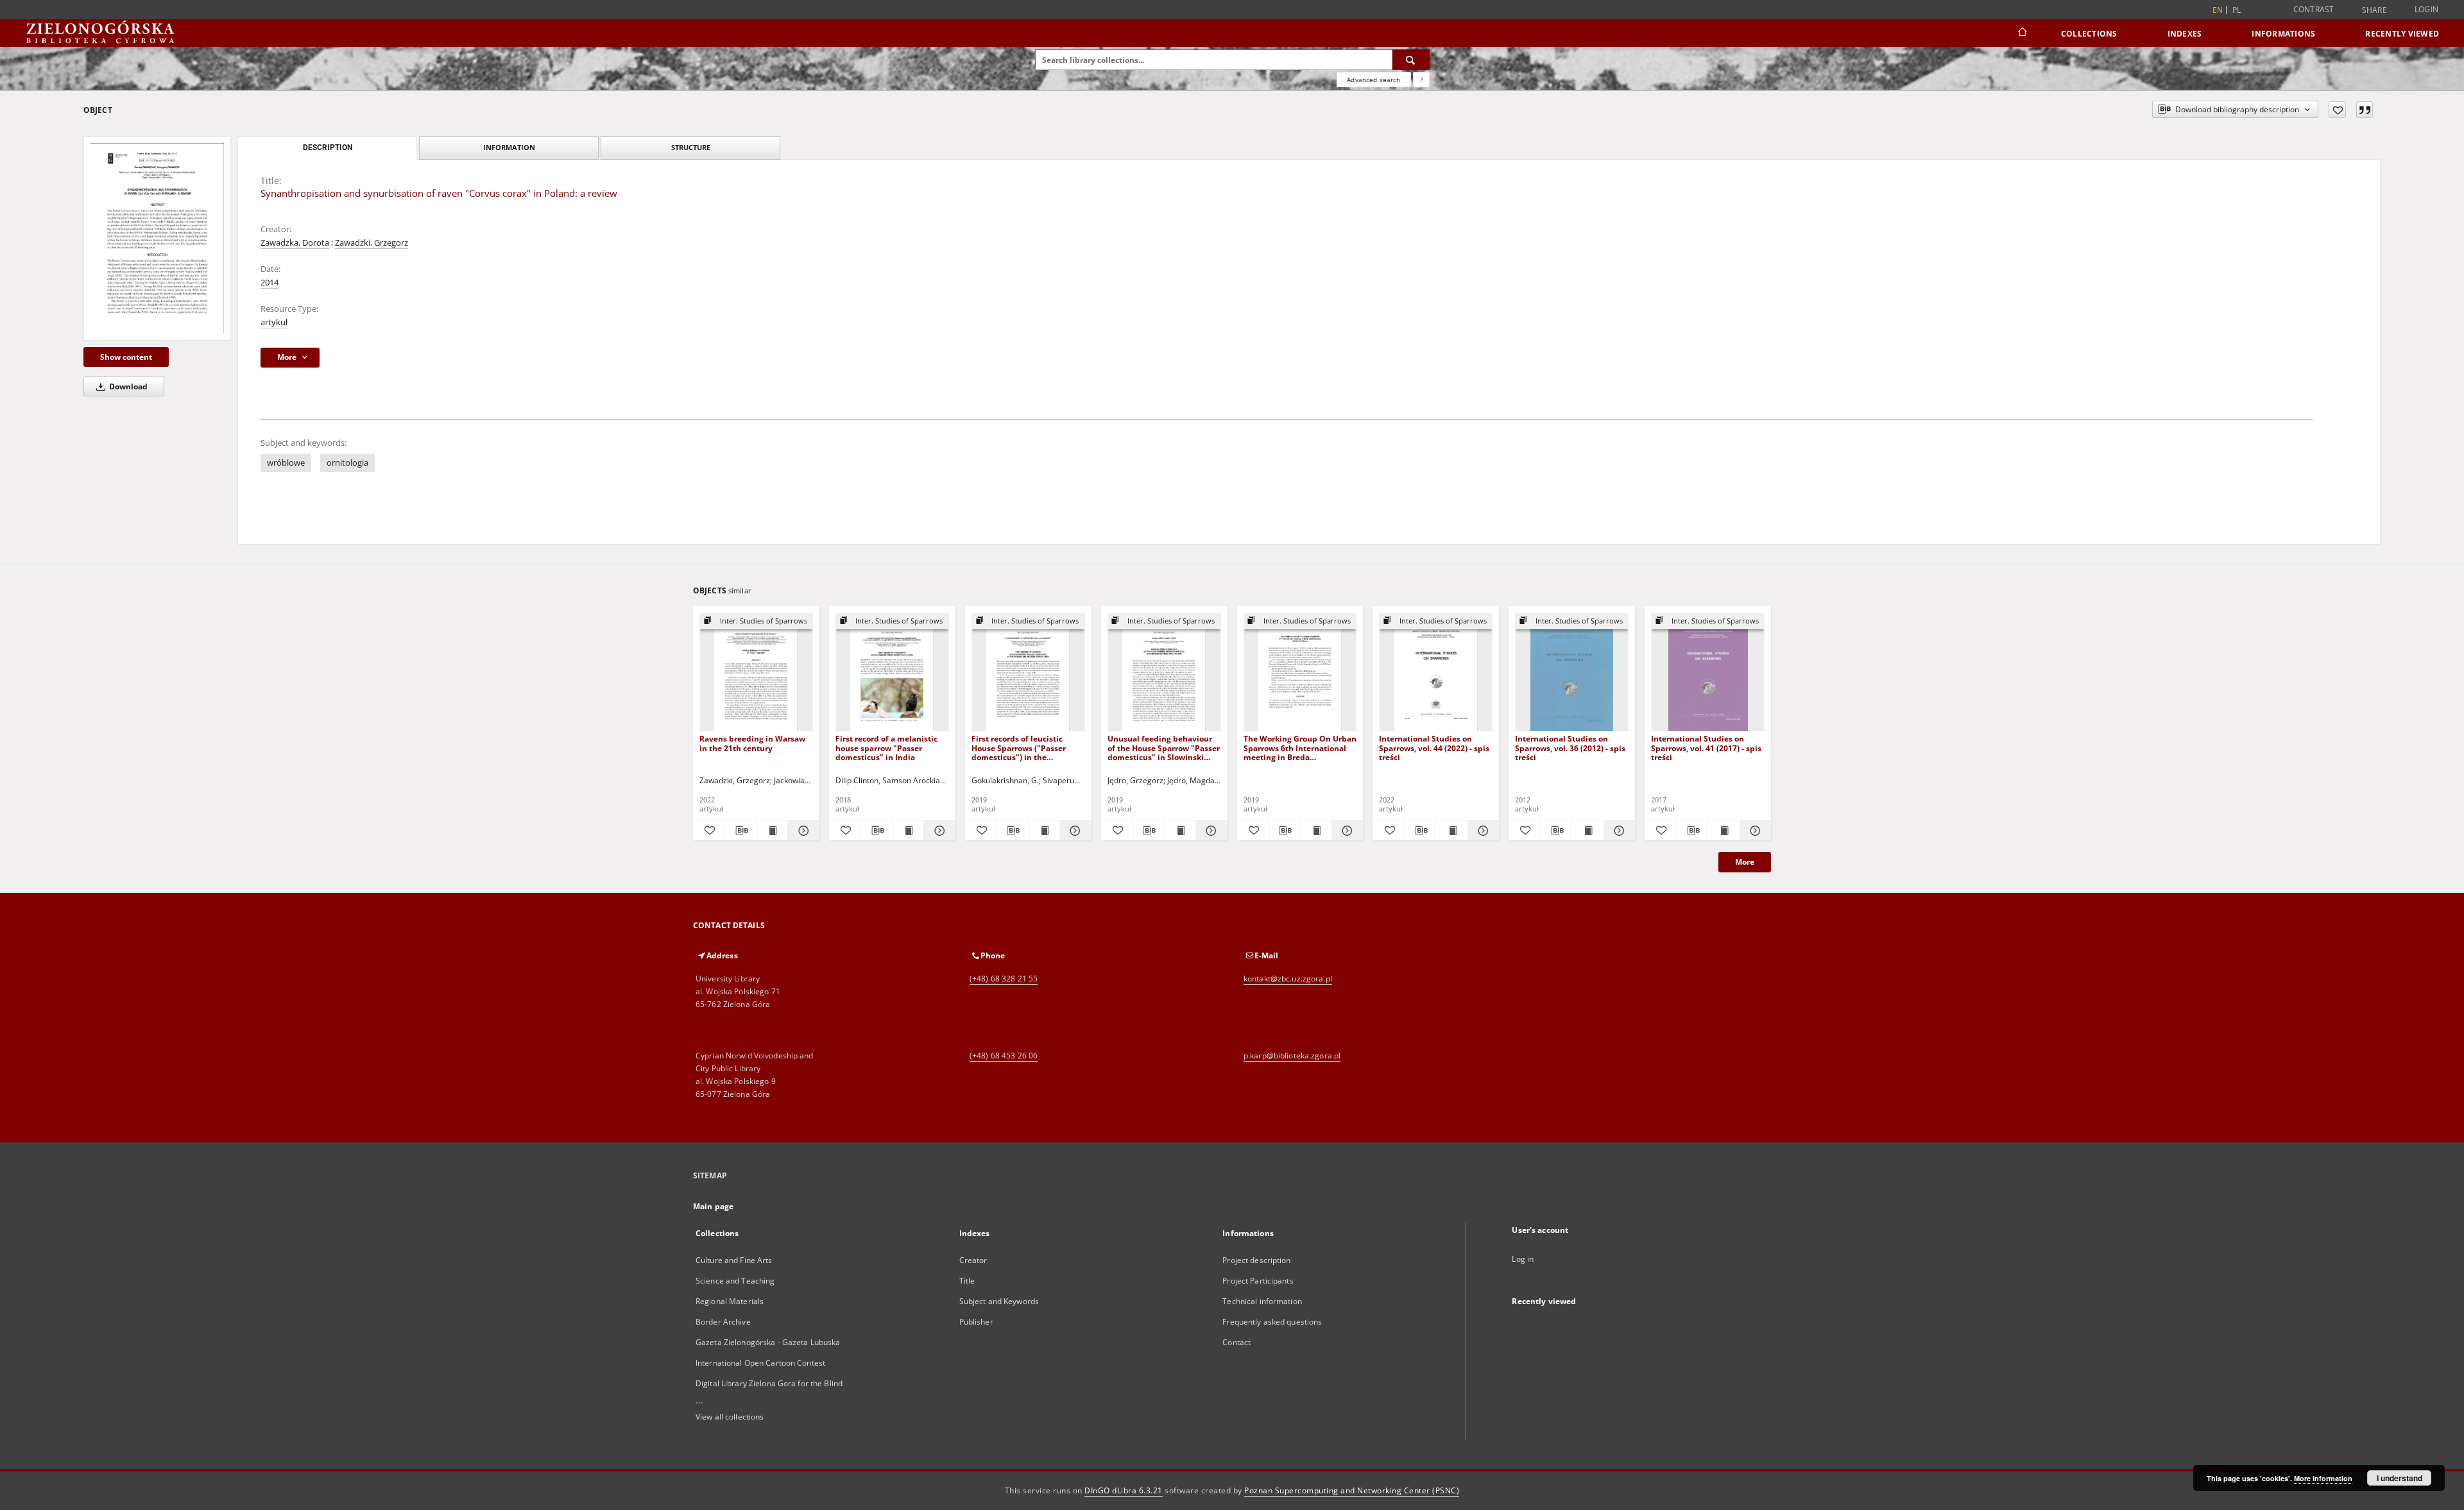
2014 (269, 283)
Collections (2089, 34)
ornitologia (347, 463)
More (1745, 862)
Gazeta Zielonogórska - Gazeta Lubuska (768, 1342)
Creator (973, 1260)
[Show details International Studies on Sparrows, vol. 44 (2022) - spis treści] (1482, 831)
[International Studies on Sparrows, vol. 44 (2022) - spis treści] (1436, 673)
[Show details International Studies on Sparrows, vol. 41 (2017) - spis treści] (1754, 831)
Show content (126, 357)
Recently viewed (2402, 34)
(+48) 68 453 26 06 (1004, 1056)
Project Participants (1258, 1281)
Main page (713, 1206)
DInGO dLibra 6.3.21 (1124, 1490)
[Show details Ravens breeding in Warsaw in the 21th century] (801, 831)
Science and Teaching (735, 1281)
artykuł (274, 322)
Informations (2283, 34)
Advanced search (1373, 80)
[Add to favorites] (2337, 110)
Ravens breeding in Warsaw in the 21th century (752, 743)
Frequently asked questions (1272, 1322)
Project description (1256, 1260)
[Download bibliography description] (740, 831)
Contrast (2314, 9)
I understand (2400, 1478)
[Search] (1411, 60)
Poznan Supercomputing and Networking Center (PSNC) (1352, 1490)
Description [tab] (328, 148)
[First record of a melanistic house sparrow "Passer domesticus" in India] (892, 673)
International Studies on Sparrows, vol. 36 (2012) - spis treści (1570, 748)
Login (2426, 9)
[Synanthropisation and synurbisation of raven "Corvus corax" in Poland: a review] (157, 238)
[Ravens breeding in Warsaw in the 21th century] (756, 673)
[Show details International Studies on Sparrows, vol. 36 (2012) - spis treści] (1618, 831)
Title (967, 1281)
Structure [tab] (691, 147)
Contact (1236, 1342)
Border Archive (723, 1322)
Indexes (2185, 34)
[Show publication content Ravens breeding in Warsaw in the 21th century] (772, 831)
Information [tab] (509, 147)
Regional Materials (730, 1301)
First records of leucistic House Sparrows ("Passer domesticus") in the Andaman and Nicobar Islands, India (1019, 748)
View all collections (730, 1417)
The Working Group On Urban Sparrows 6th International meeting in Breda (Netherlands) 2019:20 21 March (1300, 748)
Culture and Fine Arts (734, 1260)
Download (127, 386)
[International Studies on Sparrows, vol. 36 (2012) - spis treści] (1572, 673)
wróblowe (286, 463)
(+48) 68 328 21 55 (1004, 979)
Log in (1523, 1259)
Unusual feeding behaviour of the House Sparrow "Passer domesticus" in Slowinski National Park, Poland (1164, 748)
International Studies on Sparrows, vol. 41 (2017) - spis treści (1706, 748)
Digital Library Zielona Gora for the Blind (769, 1383)
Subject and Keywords (999, 1301)
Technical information (1262, 1301)
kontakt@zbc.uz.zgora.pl (1288, 979)
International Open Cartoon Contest (760, 1363)
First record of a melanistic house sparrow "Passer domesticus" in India (886, 748)
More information (2323, 1478)
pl (2237, 10)
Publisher (976, 1322)
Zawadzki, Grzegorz (372, 243)
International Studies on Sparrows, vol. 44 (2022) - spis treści (1434, 748)
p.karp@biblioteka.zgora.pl (1292, 1056)
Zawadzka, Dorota (295, 243)
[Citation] (2365, 110)
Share (2374, 10)
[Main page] (2022, 33)
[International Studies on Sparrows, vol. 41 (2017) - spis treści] (1708, 673)
